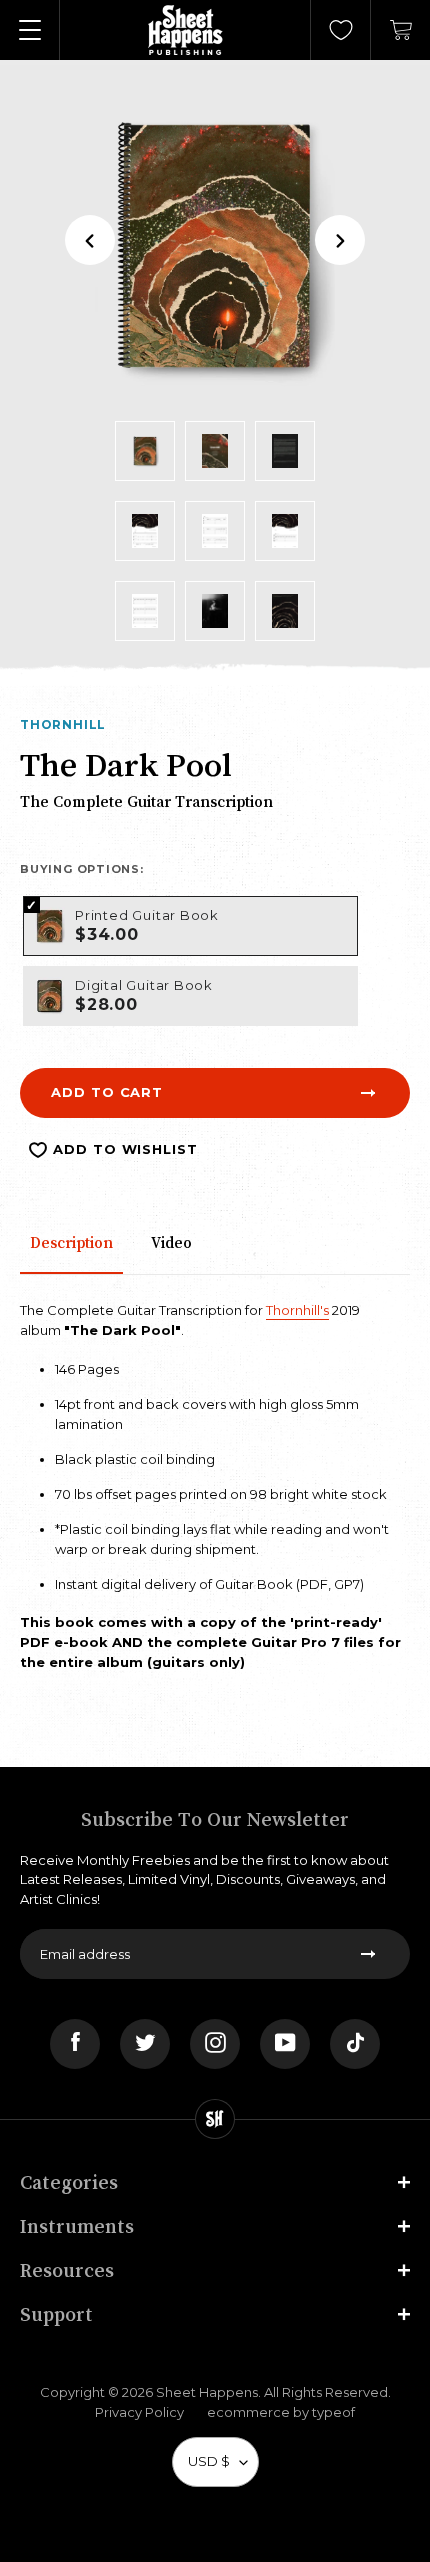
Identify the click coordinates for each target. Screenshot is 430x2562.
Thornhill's (297, 1310)
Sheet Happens (207, 2392)
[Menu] (30, 30)
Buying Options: (82, 869)
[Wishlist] (341, 30)
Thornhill (63, 724)
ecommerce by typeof (281, 2412)
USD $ (209, 2461)
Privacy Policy (139, 2412)
